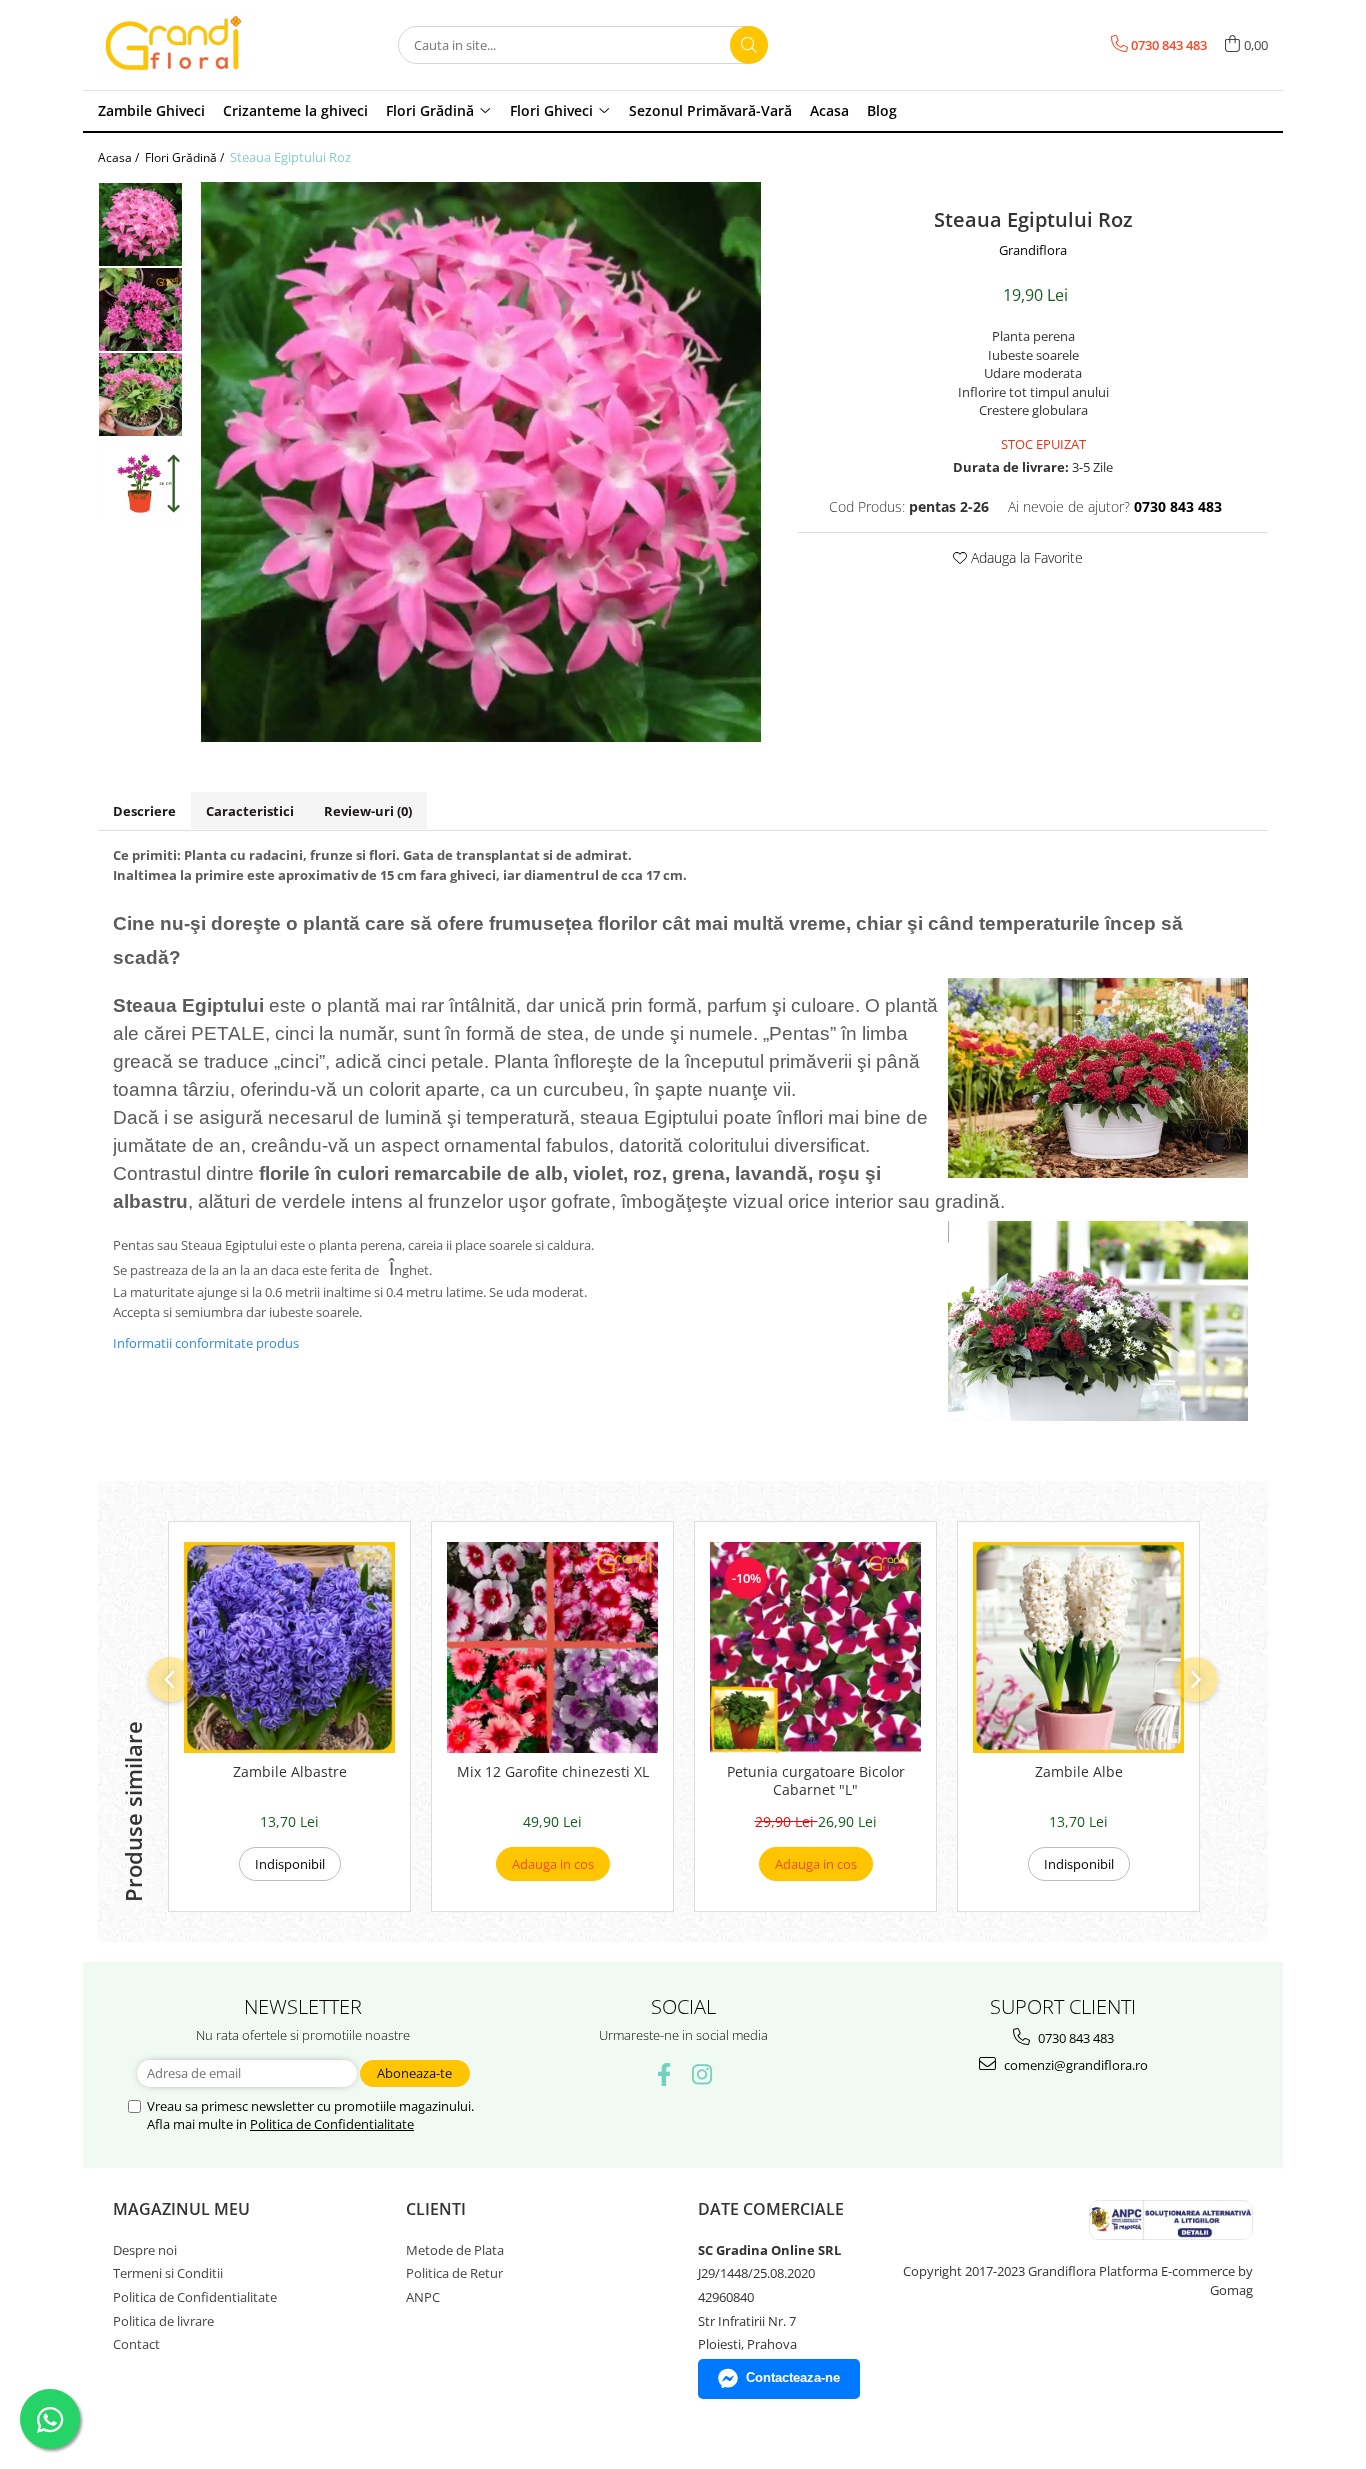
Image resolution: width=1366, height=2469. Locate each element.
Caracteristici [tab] (250, 811)
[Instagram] (702, 2074)
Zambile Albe (1079, 1772)
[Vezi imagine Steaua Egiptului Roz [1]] (140, 309)
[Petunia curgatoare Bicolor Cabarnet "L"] (815, 1647)
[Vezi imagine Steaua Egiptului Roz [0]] (140, 224)
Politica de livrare (163, 2321)
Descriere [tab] (144, 811)
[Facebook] (664, 2074)
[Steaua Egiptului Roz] (480, 462)
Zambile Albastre (290, 1772)
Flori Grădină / (186, 157)
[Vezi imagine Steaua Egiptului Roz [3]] (140, 479)
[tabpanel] (480, 462)
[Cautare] (749, 45)
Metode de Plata (455, 2250)
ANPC (423, 2297)
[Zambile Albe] (1078, 1647)
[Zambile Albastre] (289, 1647)
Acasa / (120, 157)
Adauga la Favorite (1025, 557)
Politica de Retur (454, 2273)
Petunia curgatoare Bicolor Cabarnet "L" (816, 1781)
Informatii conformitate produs (206, 1343)
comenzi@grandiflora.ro (1074, 2065)
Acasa (829, 110)
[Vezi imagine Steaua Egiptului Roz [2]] (140, 394)
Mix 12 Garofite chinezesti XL (553, 1772)
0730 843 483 (1074, 2038)
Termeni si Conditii (168, 2273)
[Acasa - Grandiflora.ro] (198, 45)
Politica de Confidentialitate (332, 2124)
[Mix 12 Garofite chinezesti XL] (552, 1647)
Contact (136, 2344)
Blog (882, 110)
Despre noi (145, 2250)
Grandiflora (1033, 250)
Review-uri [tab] (368, 811)
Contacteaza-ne (793, 2377)
